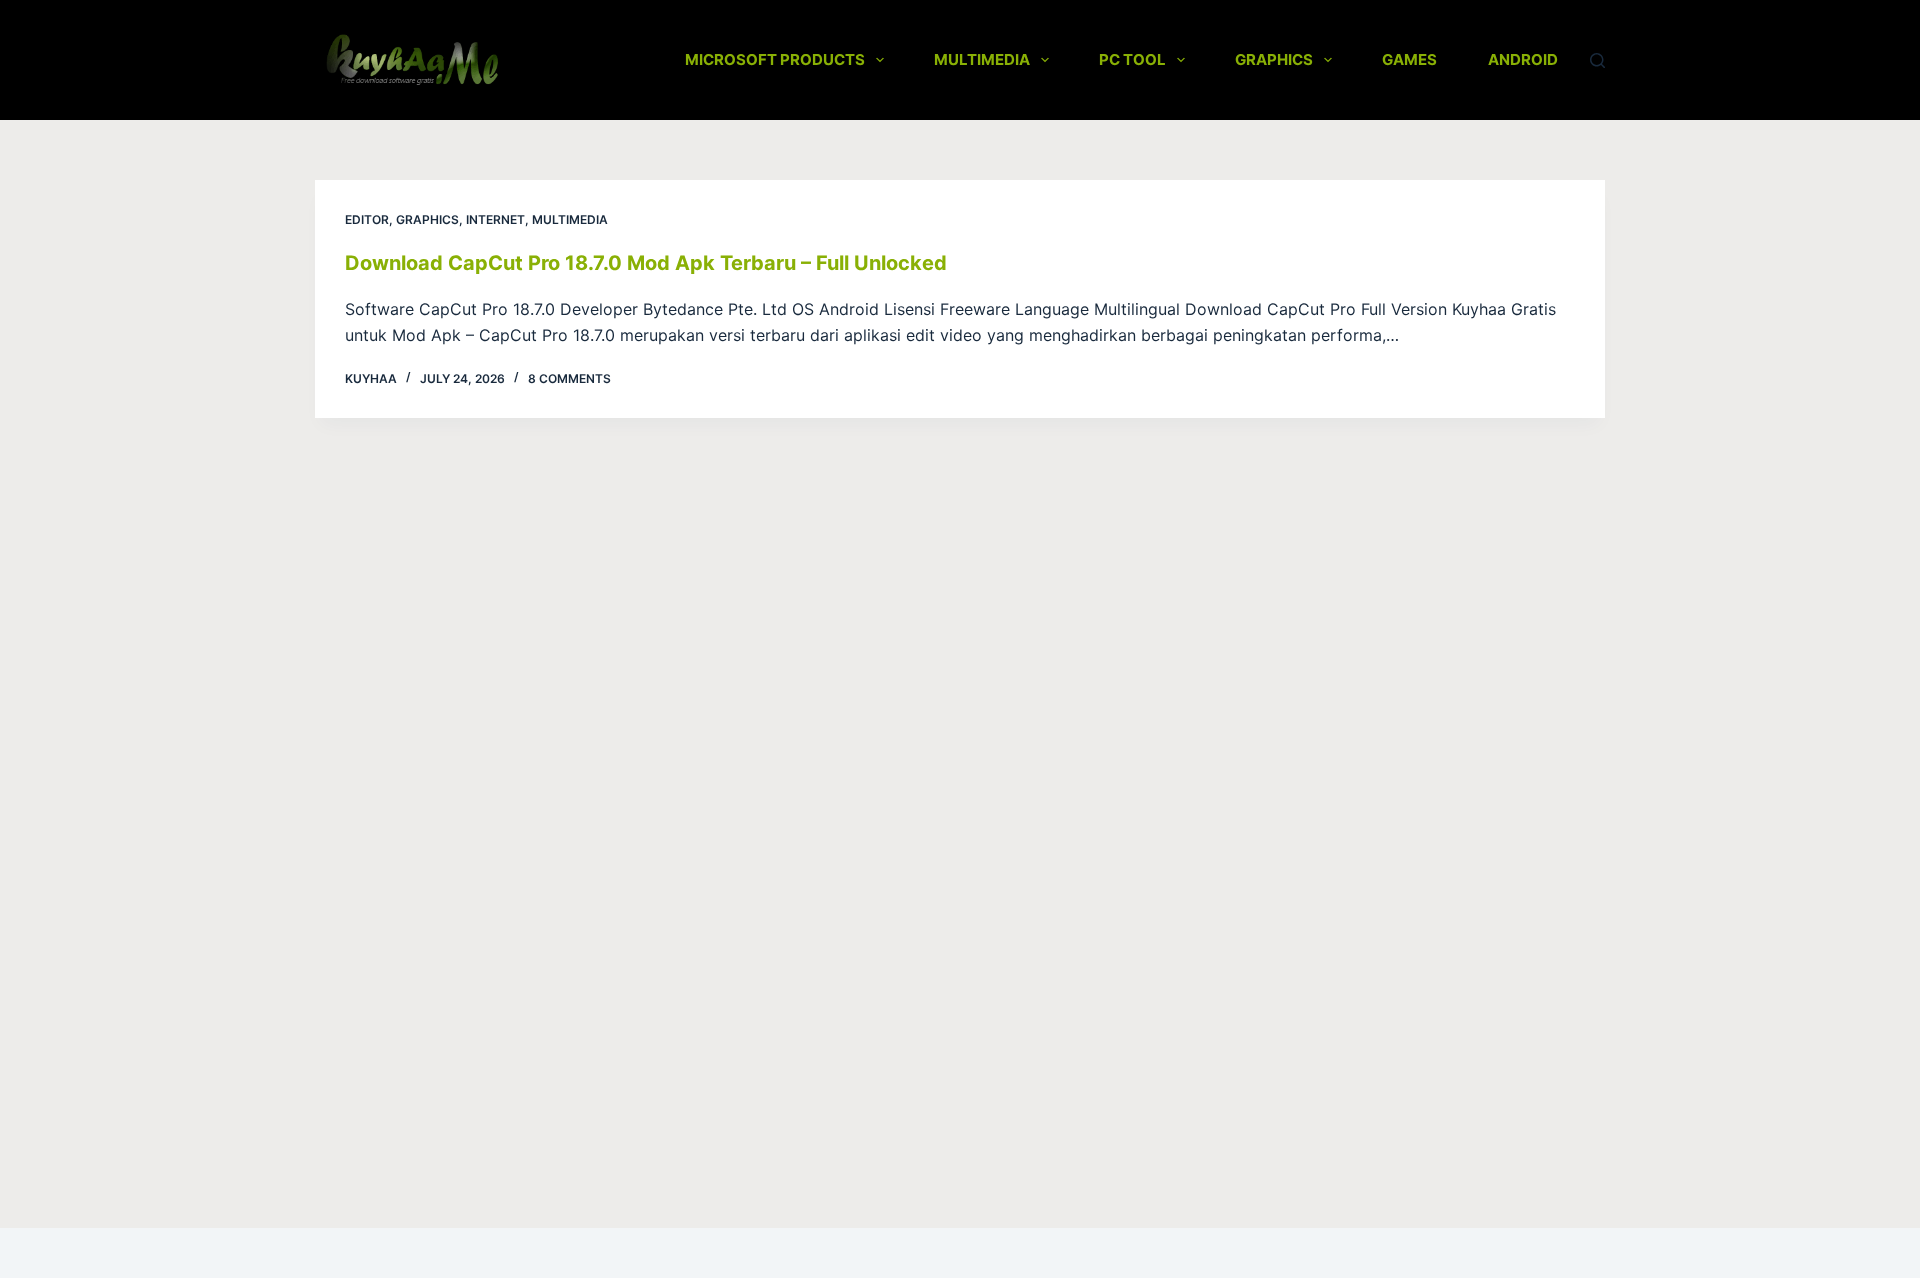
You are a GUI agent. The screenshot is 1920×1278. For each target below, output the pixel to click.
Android (1523, 59)
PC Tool (1132, 59)
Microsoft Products (775, 59)
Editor (367, 219)
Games (1409, 59)
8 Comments (569, 378)
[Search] (1597, 60)
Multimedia (982, 59)
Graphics (1274, 59)
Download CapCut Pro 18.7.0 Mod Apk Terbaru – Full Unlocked (646, 263)
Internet (495, 219)
